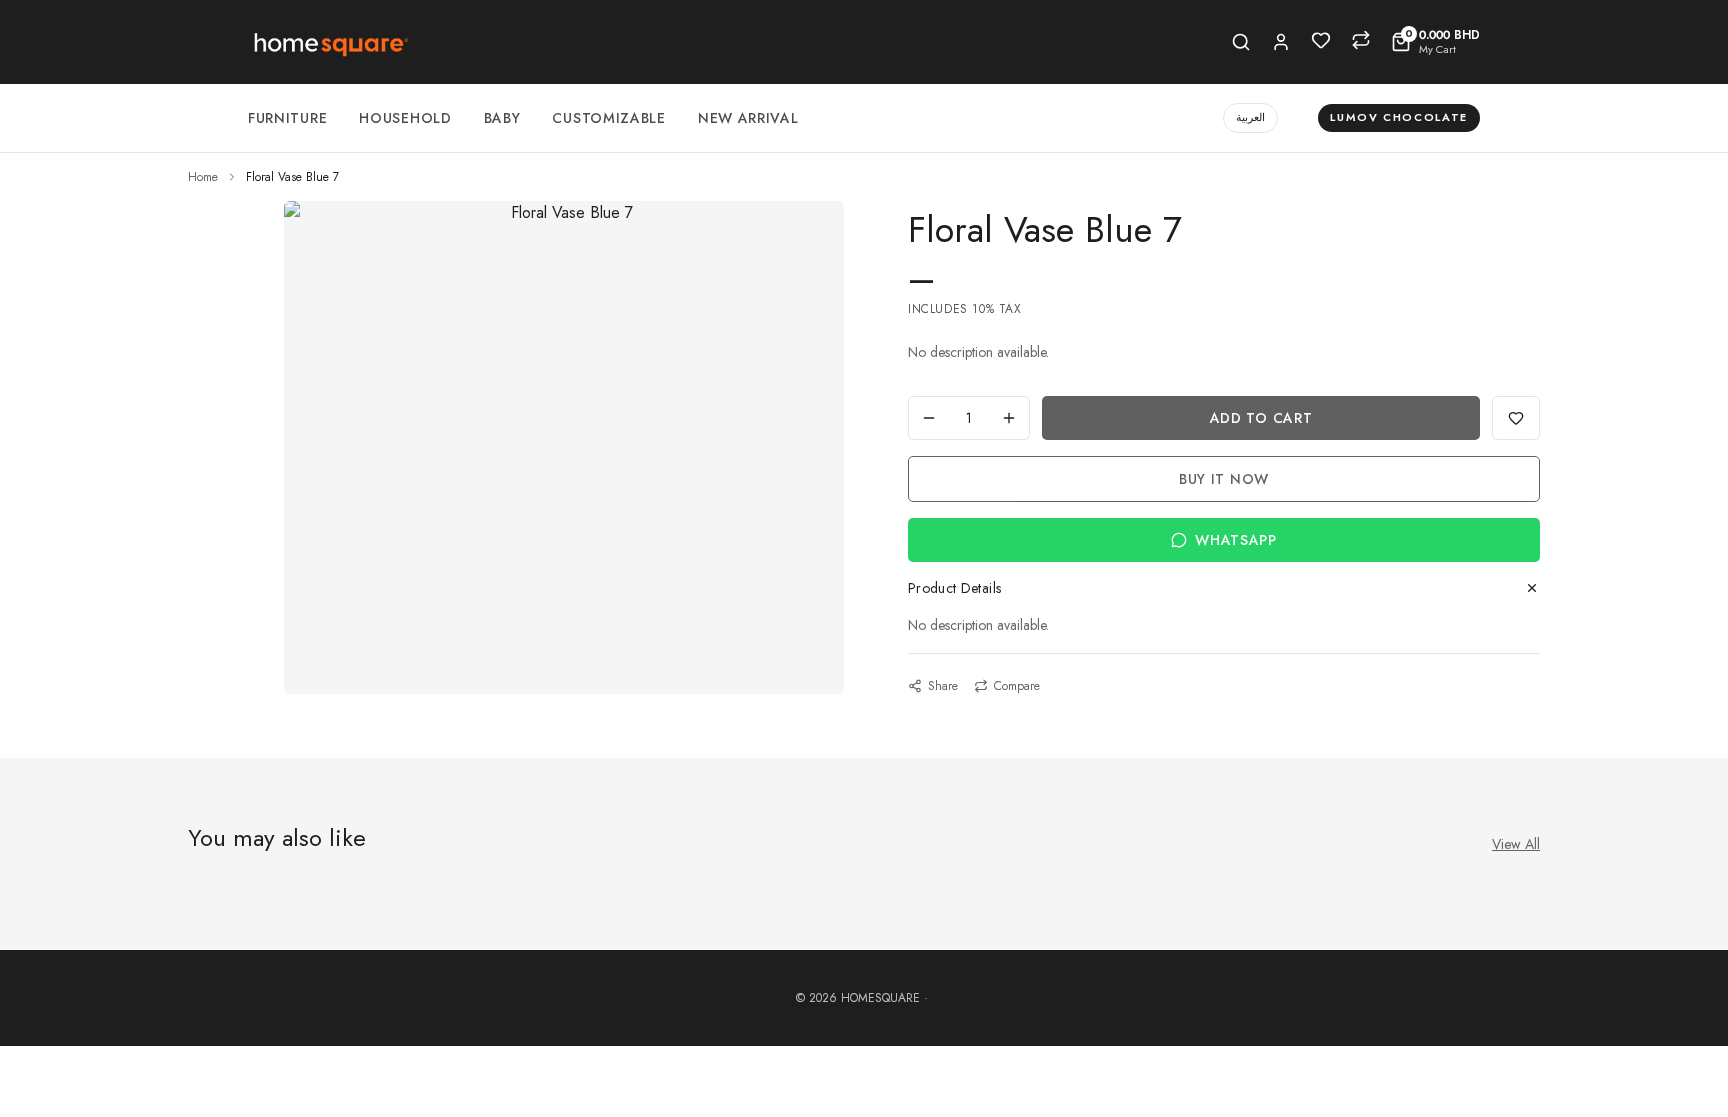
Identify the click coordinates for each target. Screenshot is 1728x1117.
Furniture (287, 118)
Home (203, 177)
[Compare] (1361, 40)
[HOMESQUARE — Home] (329, 42)
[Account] (1281, 42)
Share (943, 686)
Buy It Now (1224, 479)
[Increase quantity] (1009, 418)
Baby (502, 118)
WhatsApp (1236, 540)
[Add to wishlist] (1516, 418)
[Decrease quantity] (929, 418)
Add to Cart (1261, 418)
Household (405, 118)
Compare (1017, 686)
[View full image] (564, 213)
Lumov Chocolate (1399, 117)
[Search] (1241, 42)
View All (1516, 844)
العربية (1250, 117)
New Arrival (748, 118)
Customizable (608, 118)
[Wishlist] (1321, 40)
